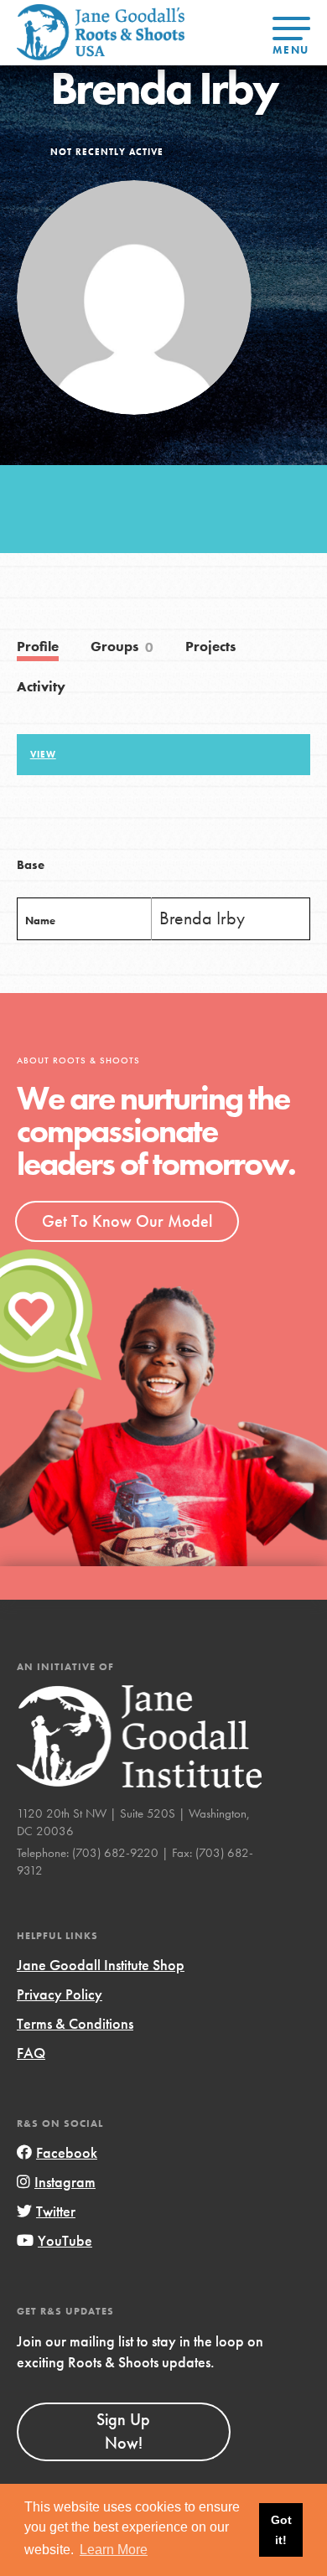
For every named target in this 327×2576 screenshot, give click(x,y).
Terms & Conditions (75, 2023)
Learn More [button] (114, 2550)
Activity (41, 687)
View (43, 754)
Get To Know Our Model (127, 1221)
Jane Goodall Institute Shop (101, 1965)
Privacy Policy (60, 1994)
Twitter (56, 2211)
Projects (210, 647)
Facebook (67, 2152)
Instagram (65, 2182)
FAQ (31, 2053)
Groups (122, 647)
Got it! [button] (281, 2530)
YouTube (65, 2240)
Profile (38, 647)
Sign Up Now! (123, 2431)
